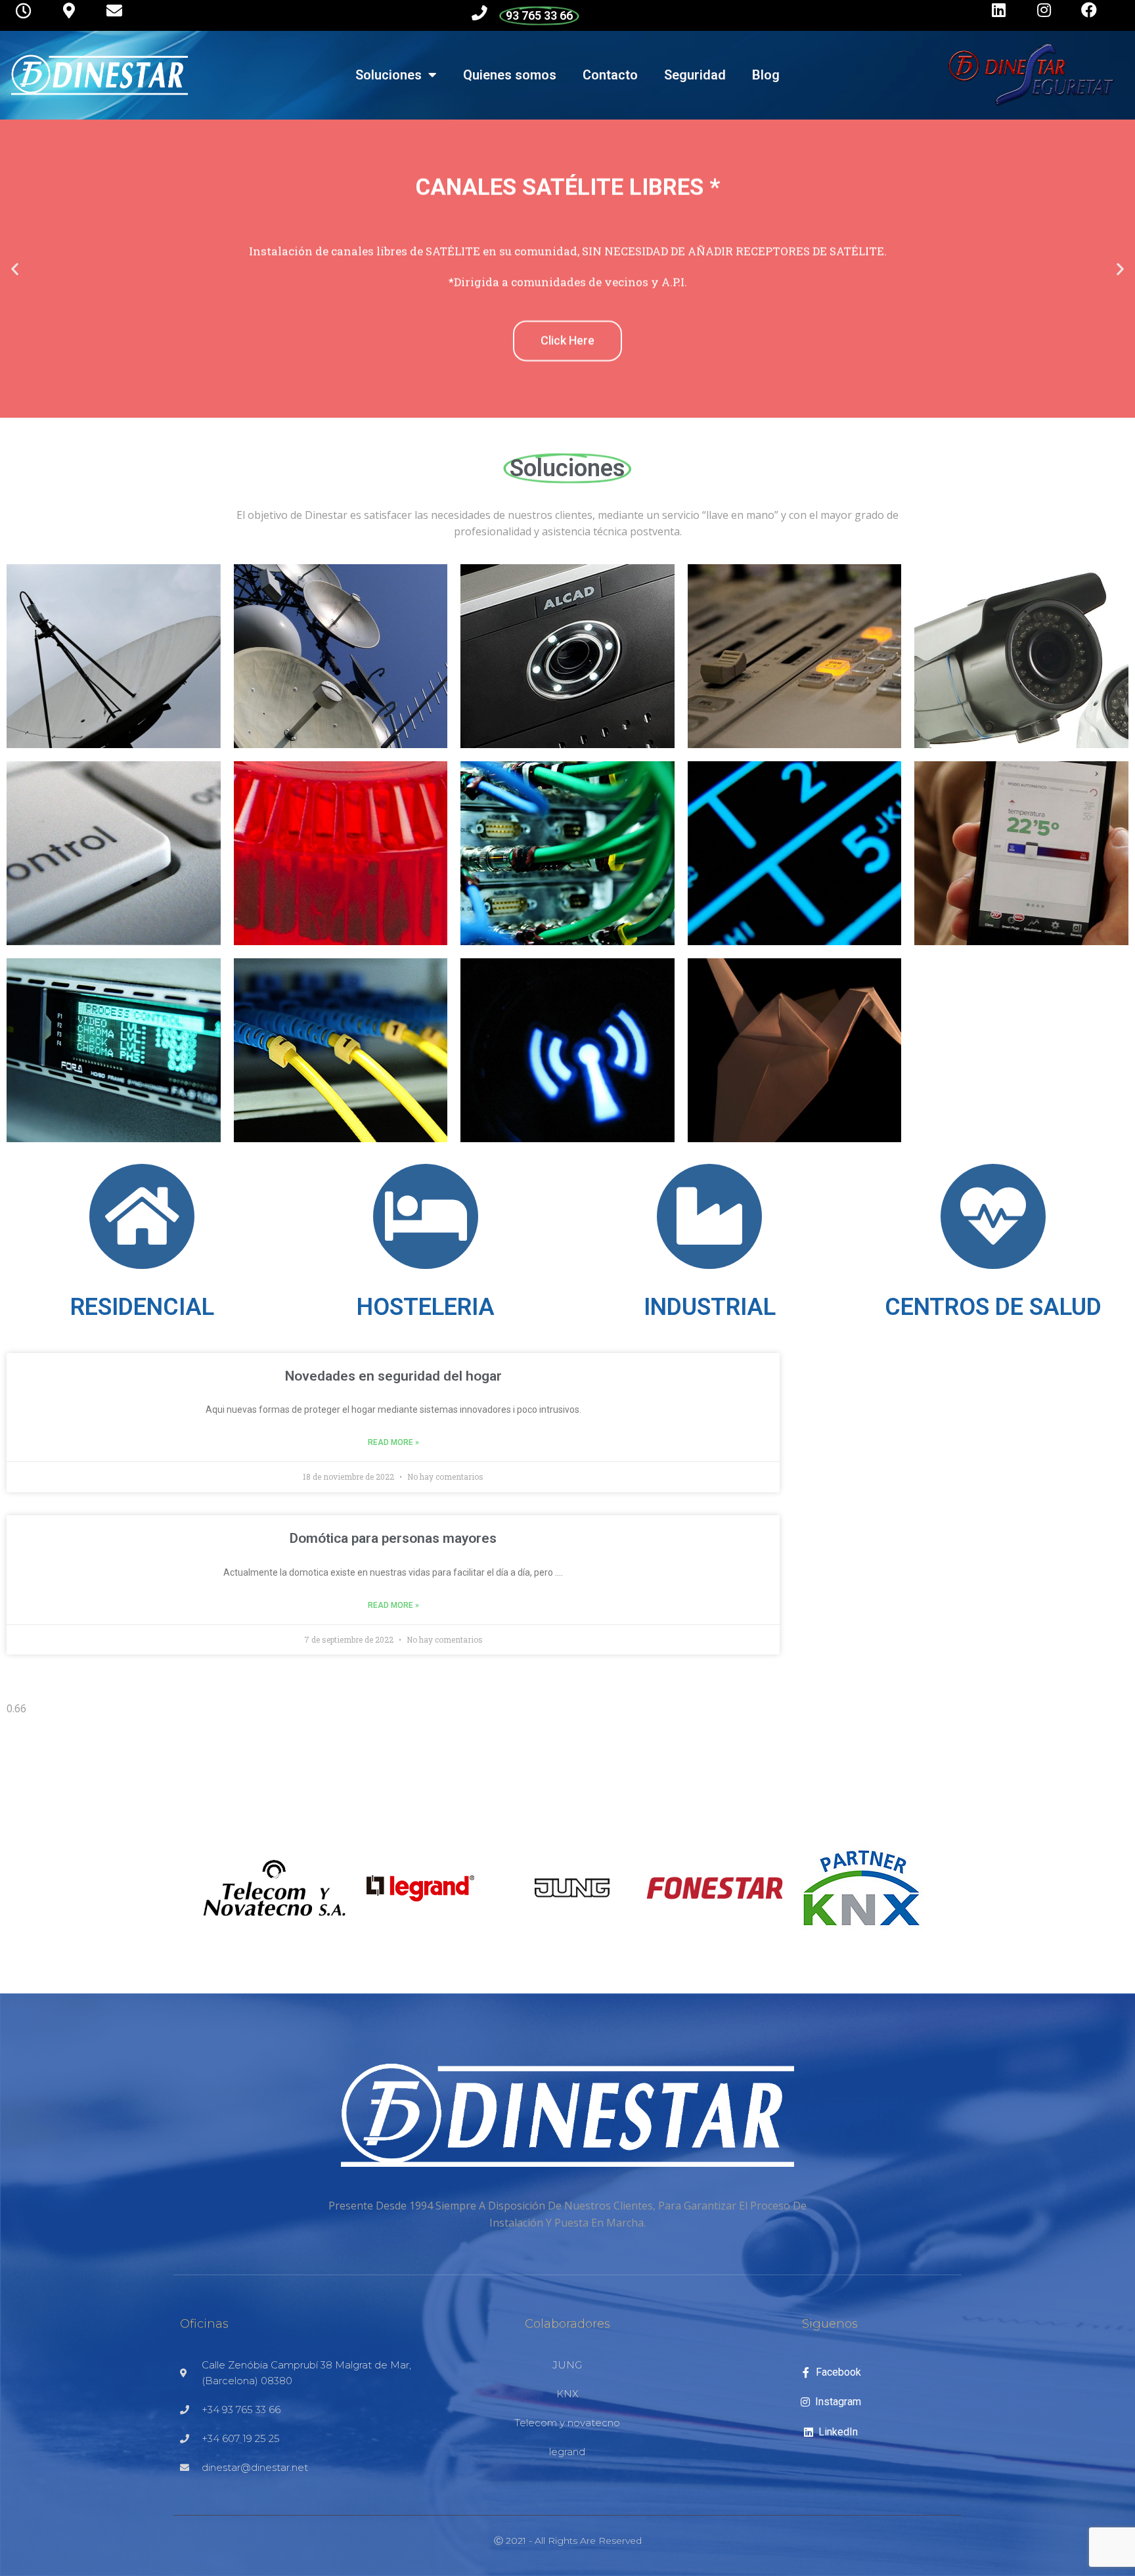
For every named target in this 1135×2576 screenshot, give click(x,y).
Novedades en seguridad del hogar (393, 1376)
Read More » (393, 1442)
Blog (766, 75)
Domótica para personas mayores (393, 1538)
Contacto (610, 75)
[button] (15, 268)
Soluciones (389, 75)
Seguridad (695, 75)
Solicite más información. (567, 413)
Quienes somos (510, 75)
